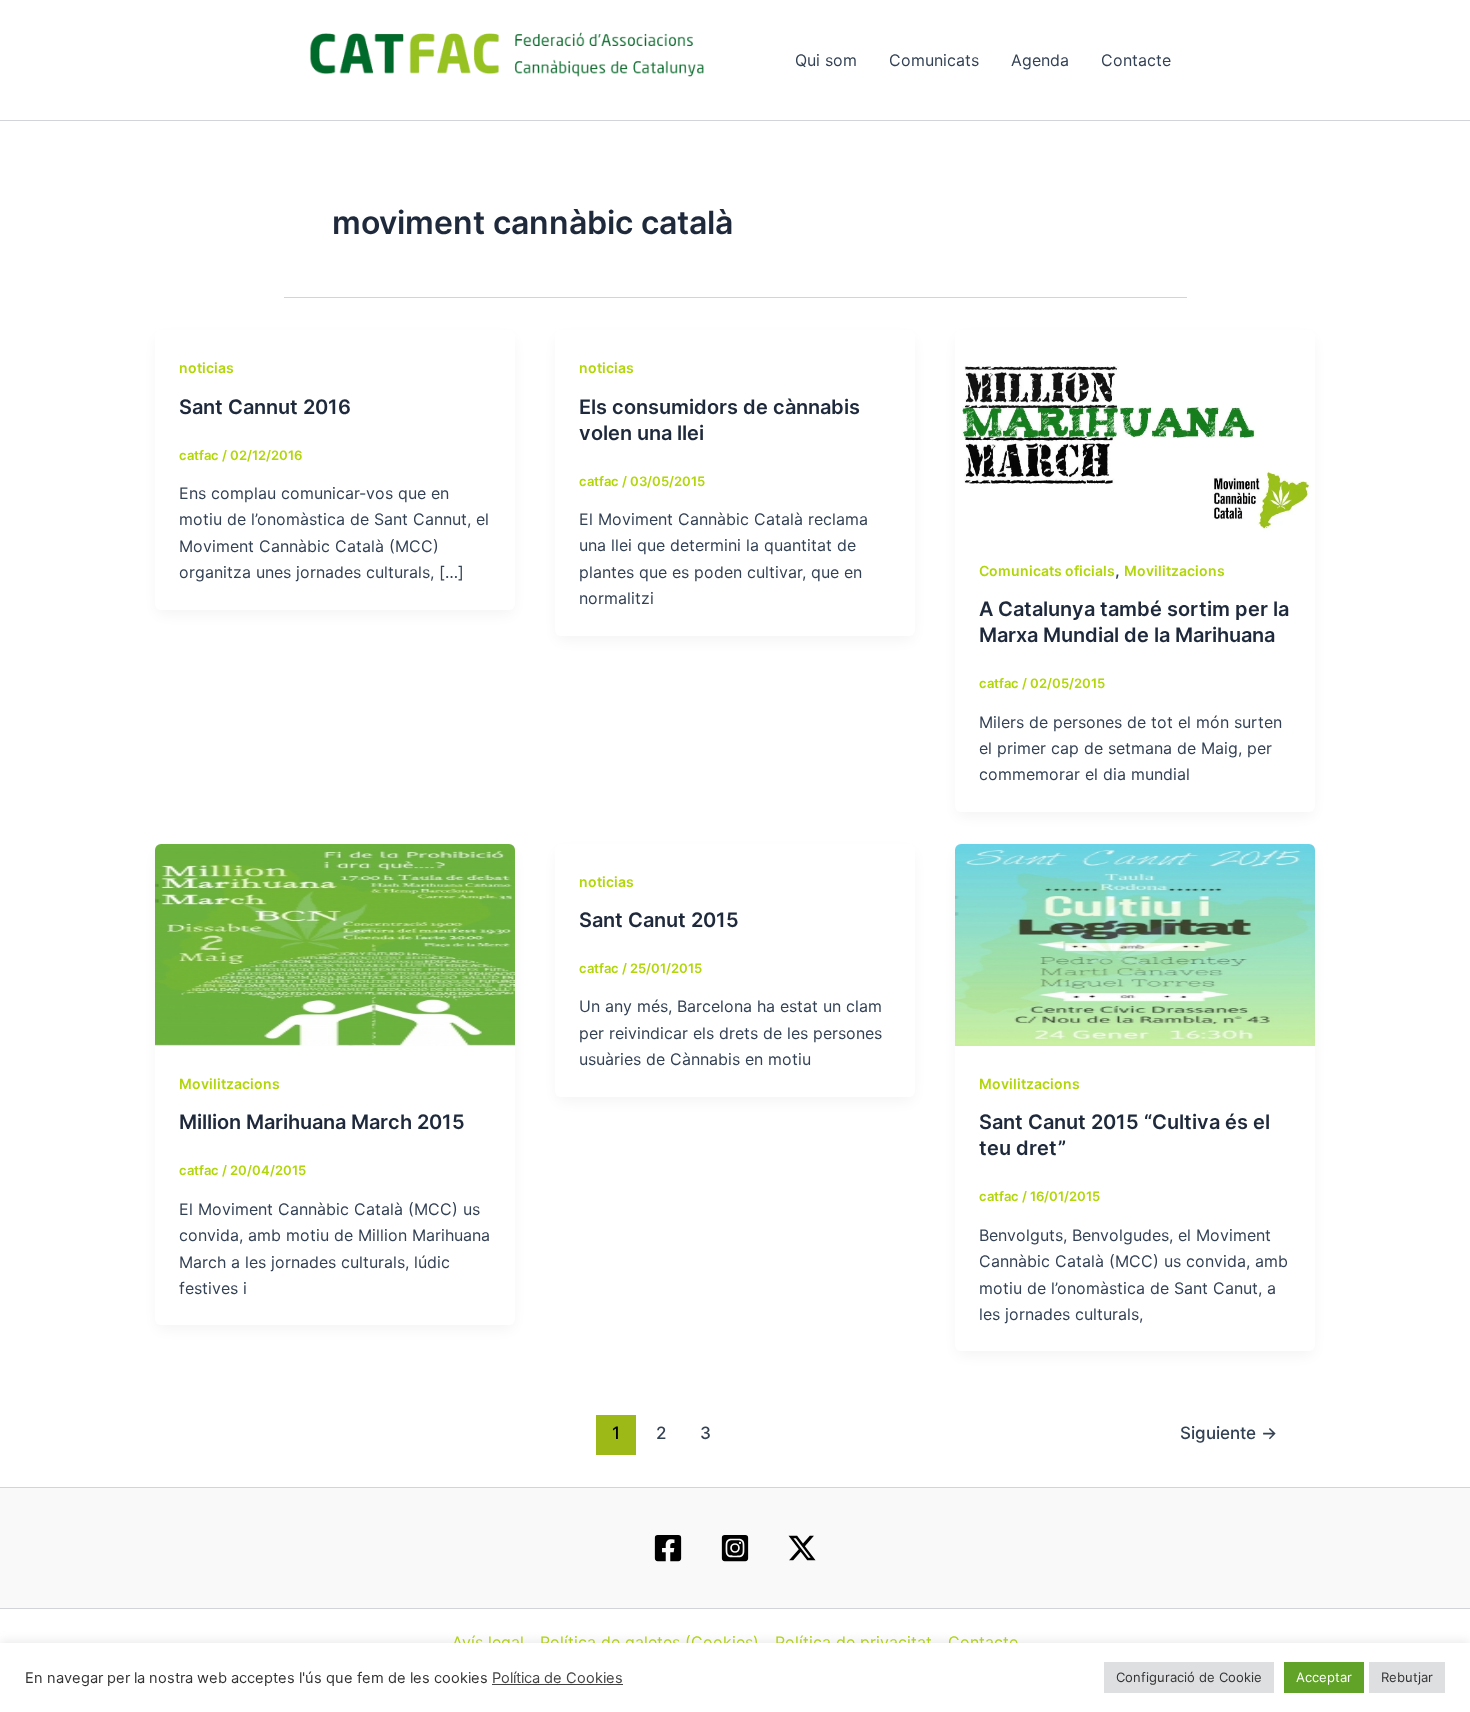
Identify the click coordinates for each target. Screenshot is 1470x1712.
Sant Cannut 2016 (265, 407)
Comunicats (934, 60)
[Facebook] (668, 1548)
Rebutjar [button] (1407, 1677)
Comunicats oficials (1047, 570)
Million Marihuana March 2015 (322, 1122)
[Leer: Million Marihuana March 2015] (335, 943)
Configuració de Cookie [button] (1189, 1677)
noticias (206, 367)
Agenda (1040, 60)
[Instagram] (735, 1548)
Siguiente (1228, 1432)
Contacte (1136, 60)
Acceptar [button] (1324, 1677)
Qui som (826, 60)
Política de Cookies (557, 1678)
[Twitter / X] (802, 1548)
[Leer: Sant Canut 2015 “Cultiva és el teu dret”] (1135, 943)
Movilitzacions (1174, 570)
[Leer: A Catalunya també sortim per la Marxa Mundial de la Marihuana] (1135, 430)
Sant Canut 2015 (659, 920)
